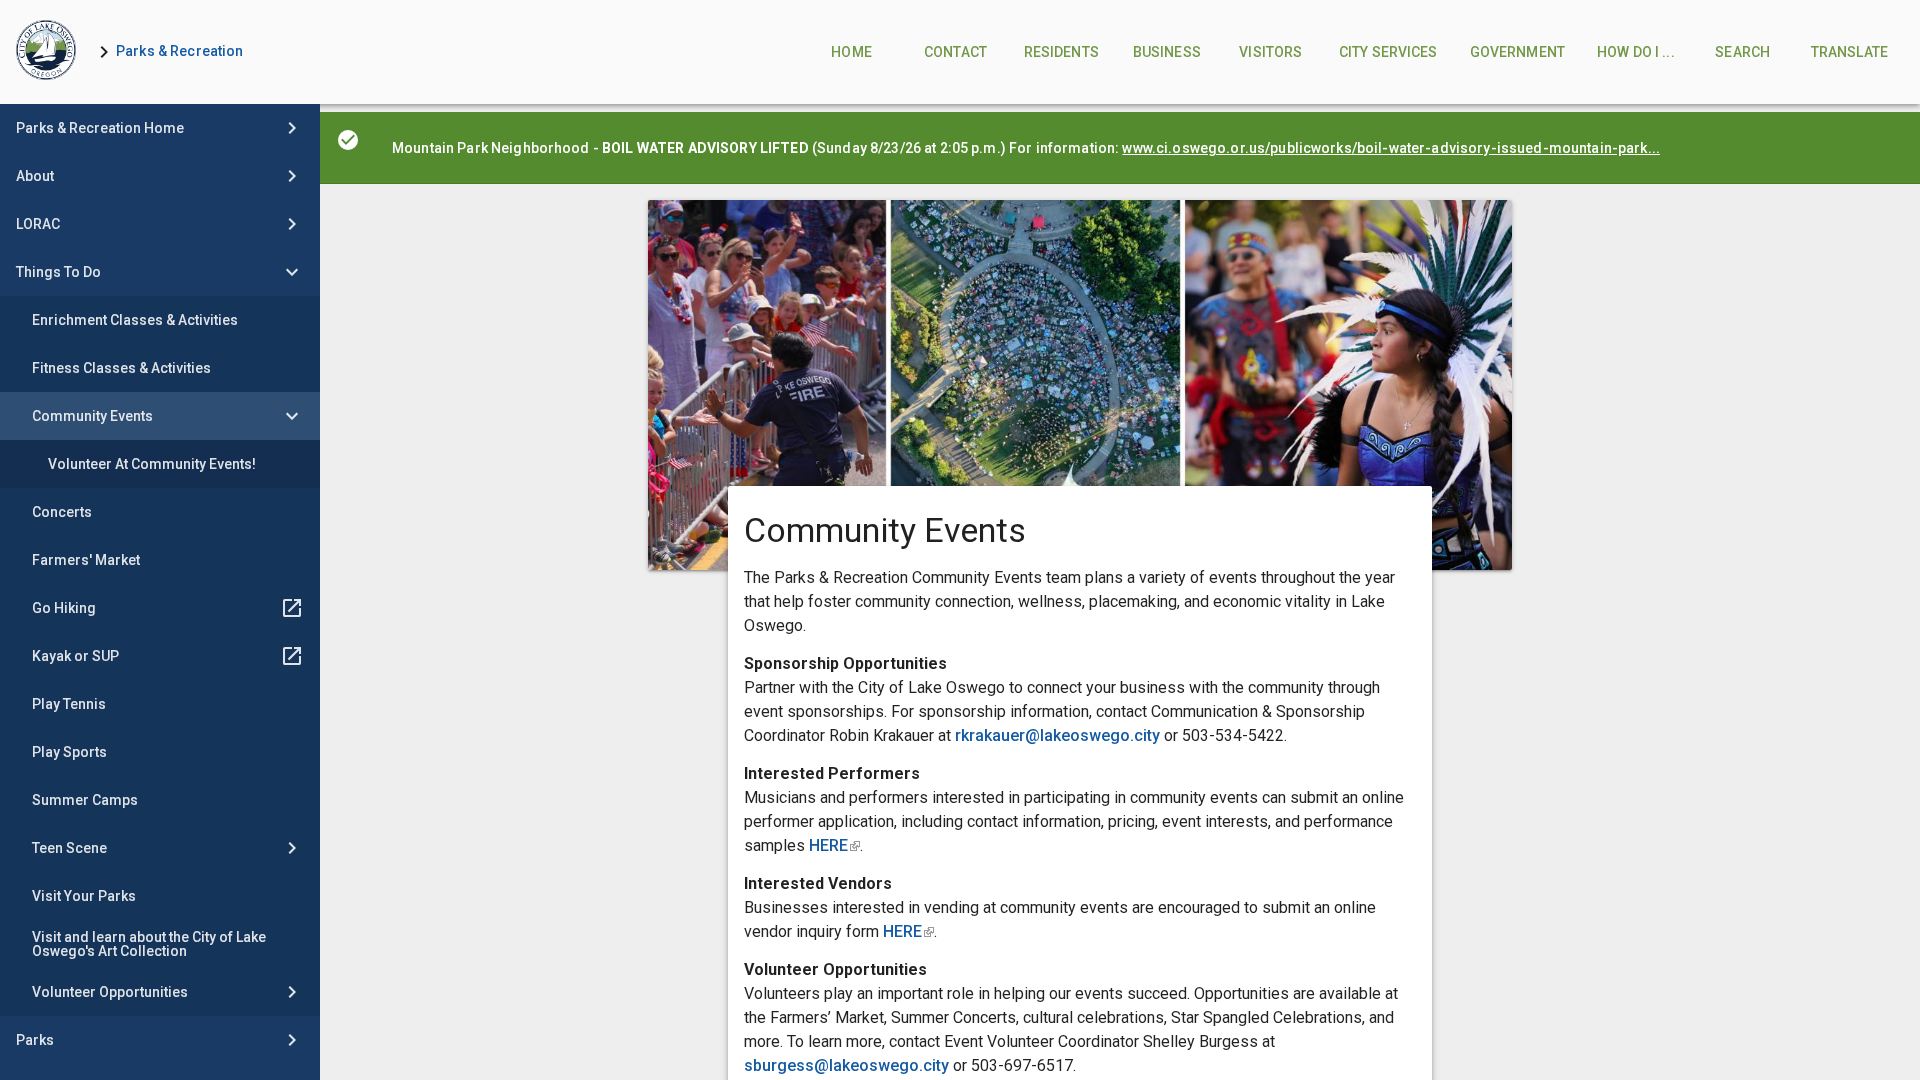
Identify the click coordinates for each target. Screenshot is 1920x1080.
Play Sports (69, 752)
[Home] (46, 52)
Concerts (62, 512)
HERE (834, 845)
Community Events (92, 416)
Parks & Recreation (180, 51)
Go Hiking (64, 608)
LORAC (38, 224)
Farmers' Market (86, 560)
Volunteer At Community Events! (152, 464)
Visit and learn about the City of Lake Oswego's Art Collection (149, 944)
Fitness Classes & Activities (121, 368)
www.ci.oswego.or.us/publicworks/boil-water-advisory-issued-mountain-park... (1391, 148)
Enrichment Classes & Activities (135, 320)
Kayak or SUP (75, 656)
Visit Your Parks (84, 896)
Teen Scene (69, 848)
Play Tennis (69, 704)
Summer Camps (85, 800)
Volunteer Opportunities (110, 992)
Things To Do (58, 272)
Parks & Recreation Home (100, 128)
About (35, 176)
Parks (35, 1040)
